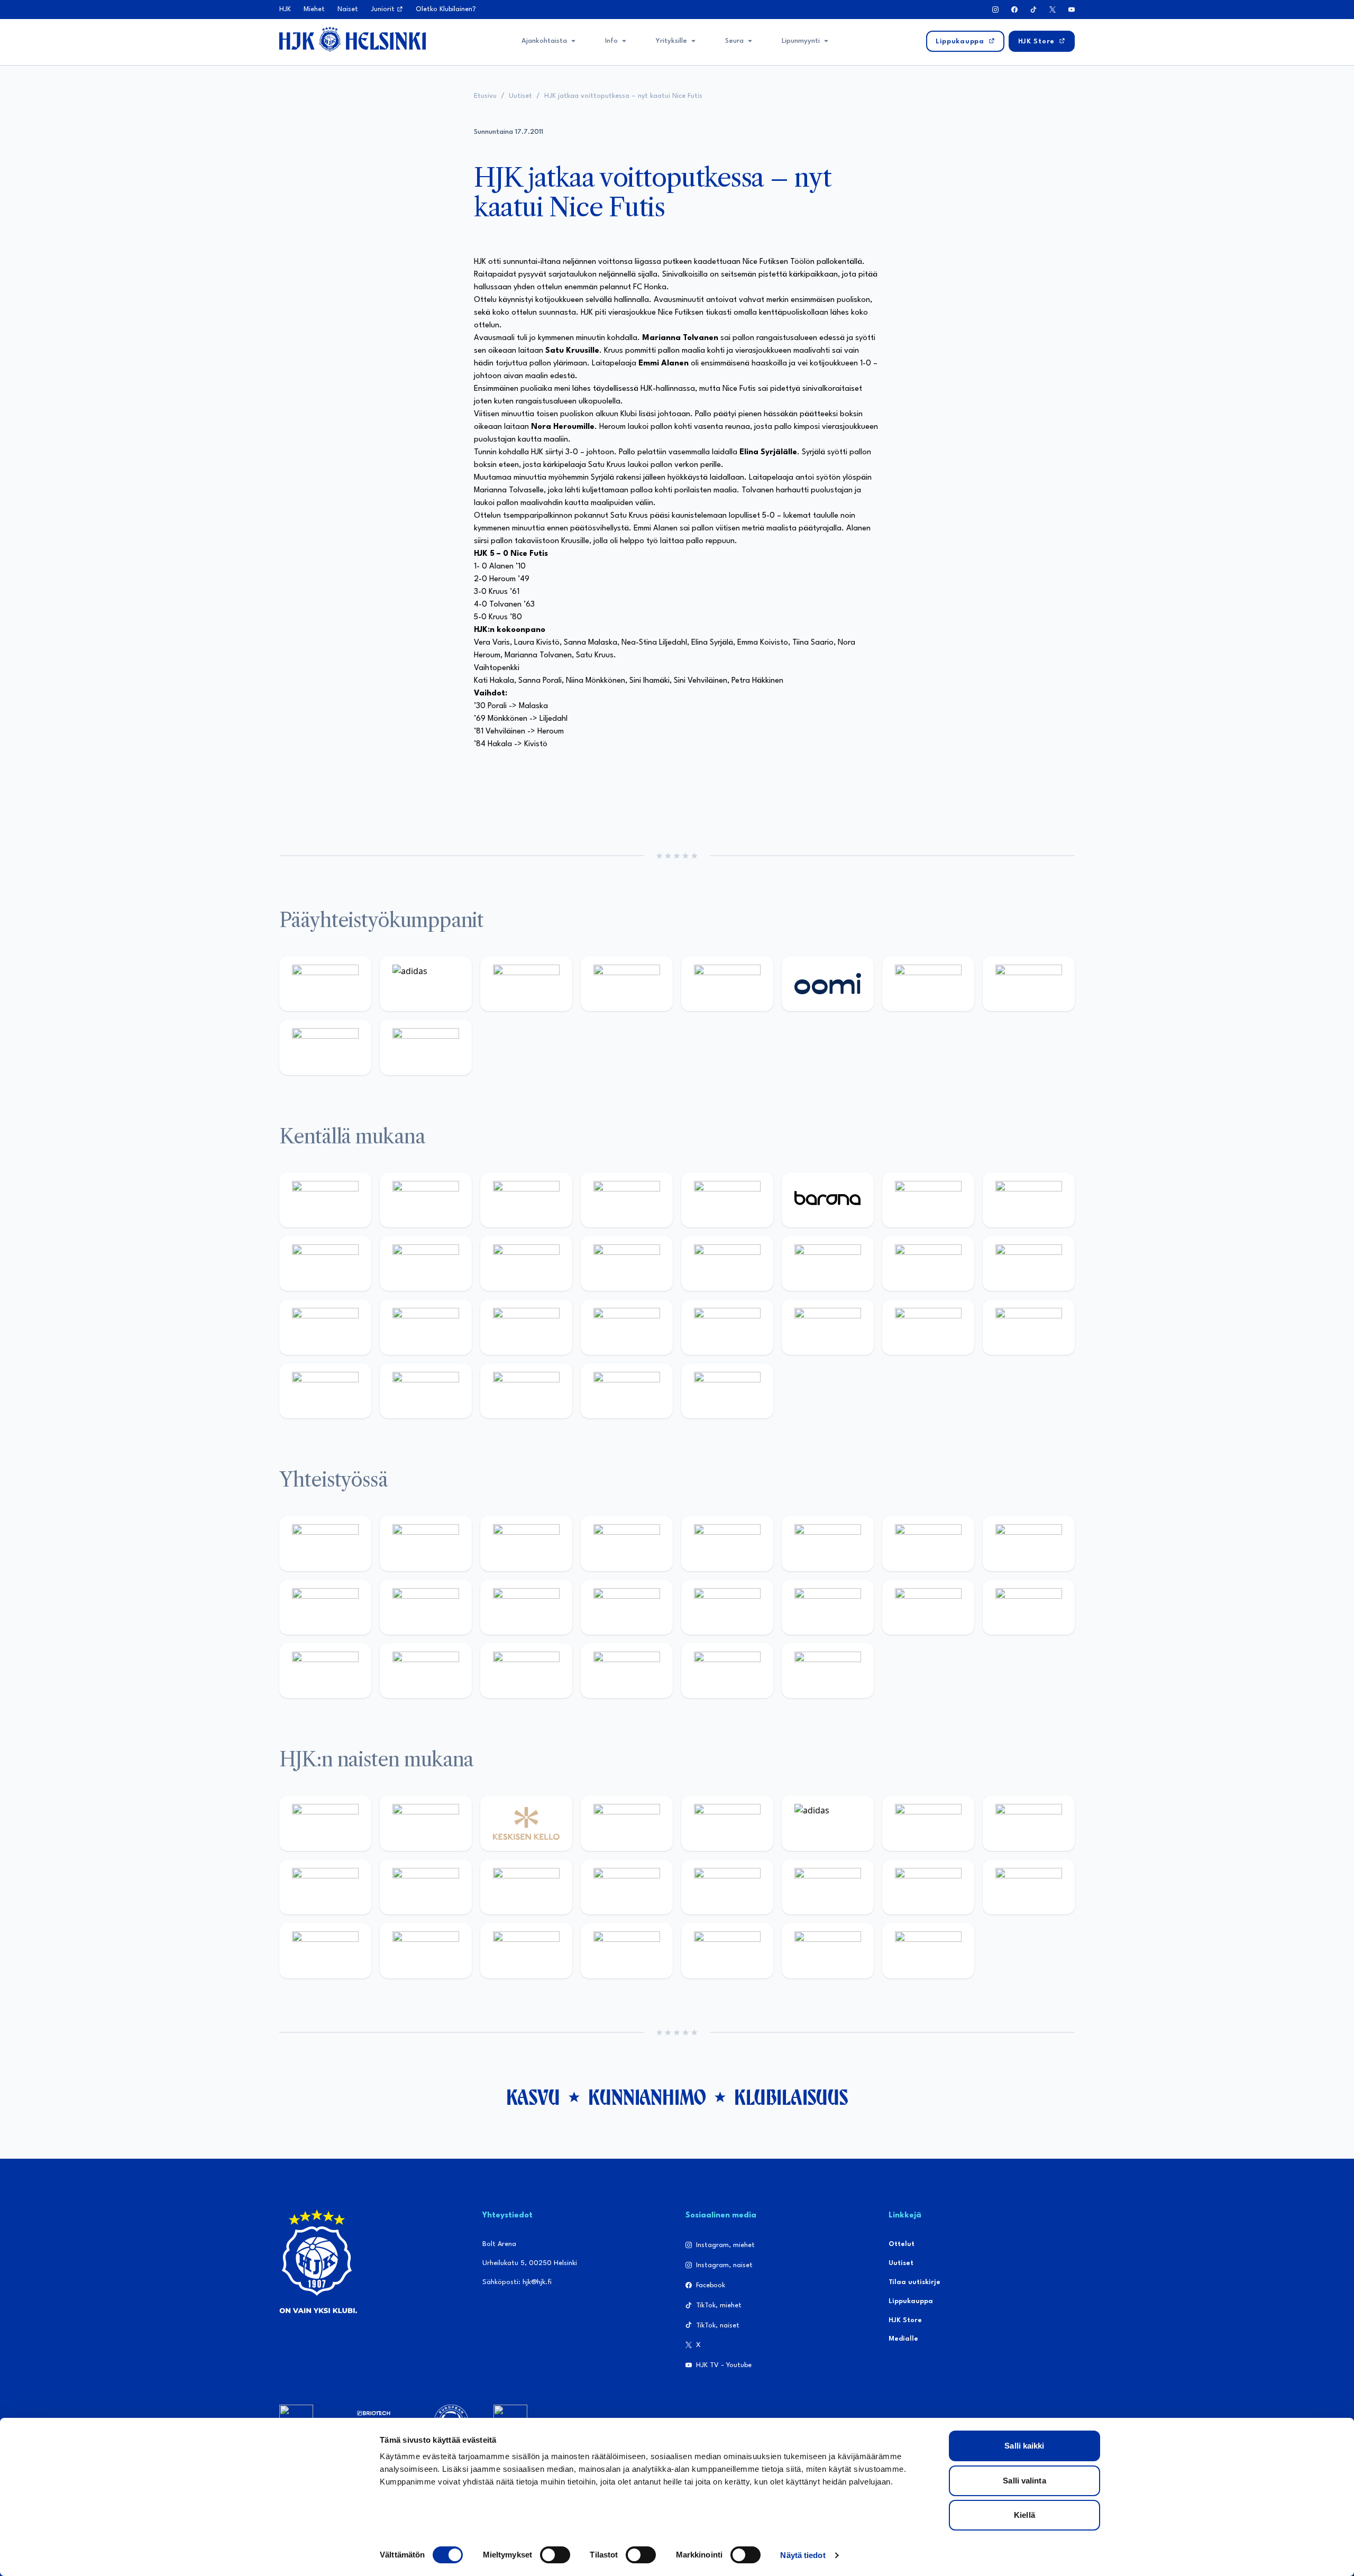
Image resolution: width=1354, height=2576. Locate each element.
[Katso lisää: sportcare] (426, 1671)
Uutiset (520, 96)
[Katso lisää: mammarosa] (727, 1671)
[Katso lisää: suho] (526, 1671)
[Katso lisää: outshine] (526, 1607)
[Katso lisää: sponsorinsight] (828, 1671)
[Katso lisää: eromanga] (627, 1543)
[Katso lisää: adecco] (928, 1200)
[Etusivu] (353, 39)
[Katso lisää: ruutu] (727, 984)
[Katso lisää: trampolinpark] (325, 1543)
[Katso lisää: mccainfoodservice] (828, 1543)
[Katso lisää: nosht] (526, 1543)
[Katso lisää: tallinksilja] (1029, 984)
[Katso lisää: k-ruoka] (1029, 1327)
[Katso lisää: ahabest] (325, 1671)
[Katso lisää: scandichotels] (727, 1391)
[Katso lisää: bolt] (928, 984)
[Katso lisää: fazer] (727, 1327)
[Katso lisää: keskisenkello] (526, 1823)
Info (611, 41)
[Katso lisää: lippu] (828, 1607)
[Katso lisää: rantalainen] (426, 1823)
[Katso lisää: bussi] (1029, 1263)
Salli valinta (1024, 2481)
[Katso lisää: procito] (627, 1671)
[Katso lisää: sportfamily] (727, 1607)
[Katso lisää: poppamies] (426, 1543)
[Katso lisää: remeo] (627, 1391)
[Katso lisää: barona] (828, 1200)
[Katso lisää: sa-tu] (426, 1607)
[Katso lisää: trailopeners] (627, 1200)
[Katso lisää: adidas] (426, 984)
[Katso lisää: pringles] (1029, 1543)
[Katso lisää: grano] (928, 1327)
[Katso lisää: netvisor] (426, 1391)
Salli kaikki (1024, 2446)
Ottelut (902, 2244)
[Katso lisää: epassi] (627, 1887)
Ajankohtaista (544, 41)
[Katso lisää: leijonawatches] (526, 1263)
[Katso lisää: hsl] (627, 1327)
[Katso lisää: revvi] (325, 984)
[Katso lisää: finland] (828, 1887)
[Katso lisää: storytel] (1029, 1200)
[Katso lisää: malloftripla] (426, 1327)
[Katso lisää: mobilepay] (325, 1200)
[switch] (555, 2555)
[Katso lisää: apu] (627, 1263)
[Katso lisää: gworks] (928, 1607)
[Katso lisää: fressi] (426, 1887)
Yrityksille (671, 41)
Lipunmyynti (801, 41)
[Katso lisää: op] (627, 984)
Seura (734, 41)
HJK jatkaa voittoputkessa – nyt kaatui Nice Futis (623, 96)
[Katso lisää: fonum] (1029, 1823)
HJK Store (905, 2320)
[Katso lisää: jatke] (426, 1263)
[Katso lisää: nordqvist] (727, 1200)
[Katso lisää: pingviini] (526, 1200)
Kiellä (1024, 2515)
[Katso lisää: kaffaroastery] (727, 1543)
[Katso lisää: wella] (526, 1887)
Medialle (903, 2339)
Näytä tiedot (803, 2555)
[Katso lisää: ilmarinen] (928, 1263)
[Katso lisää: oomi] (828, 984)
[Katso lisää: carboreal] (426, 1200)
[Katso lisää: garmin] (627, 1607)
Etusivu (485, 96)
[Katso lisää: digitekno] (325, 1263)
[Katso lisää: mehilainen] (426, 1047)
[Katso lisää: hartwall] (526, 984)
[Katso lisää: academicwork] (325, 1327)
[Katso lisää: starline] (828, 1263)
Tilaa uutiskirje (914, 2282)
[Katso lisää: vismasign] (526, 1391)
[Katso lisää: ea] (325, 1391)
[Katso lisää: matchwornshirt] (1029, 1607)
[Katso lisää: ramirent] (526, 1327)
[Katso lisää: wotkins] (928, 1543)
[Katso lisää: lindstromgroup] (325, 1607)
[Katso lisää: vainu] (928, 1823)
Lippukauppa (911, 2301)
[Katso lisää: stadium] (325, 1047)
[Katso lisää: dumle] (828, 1327)
